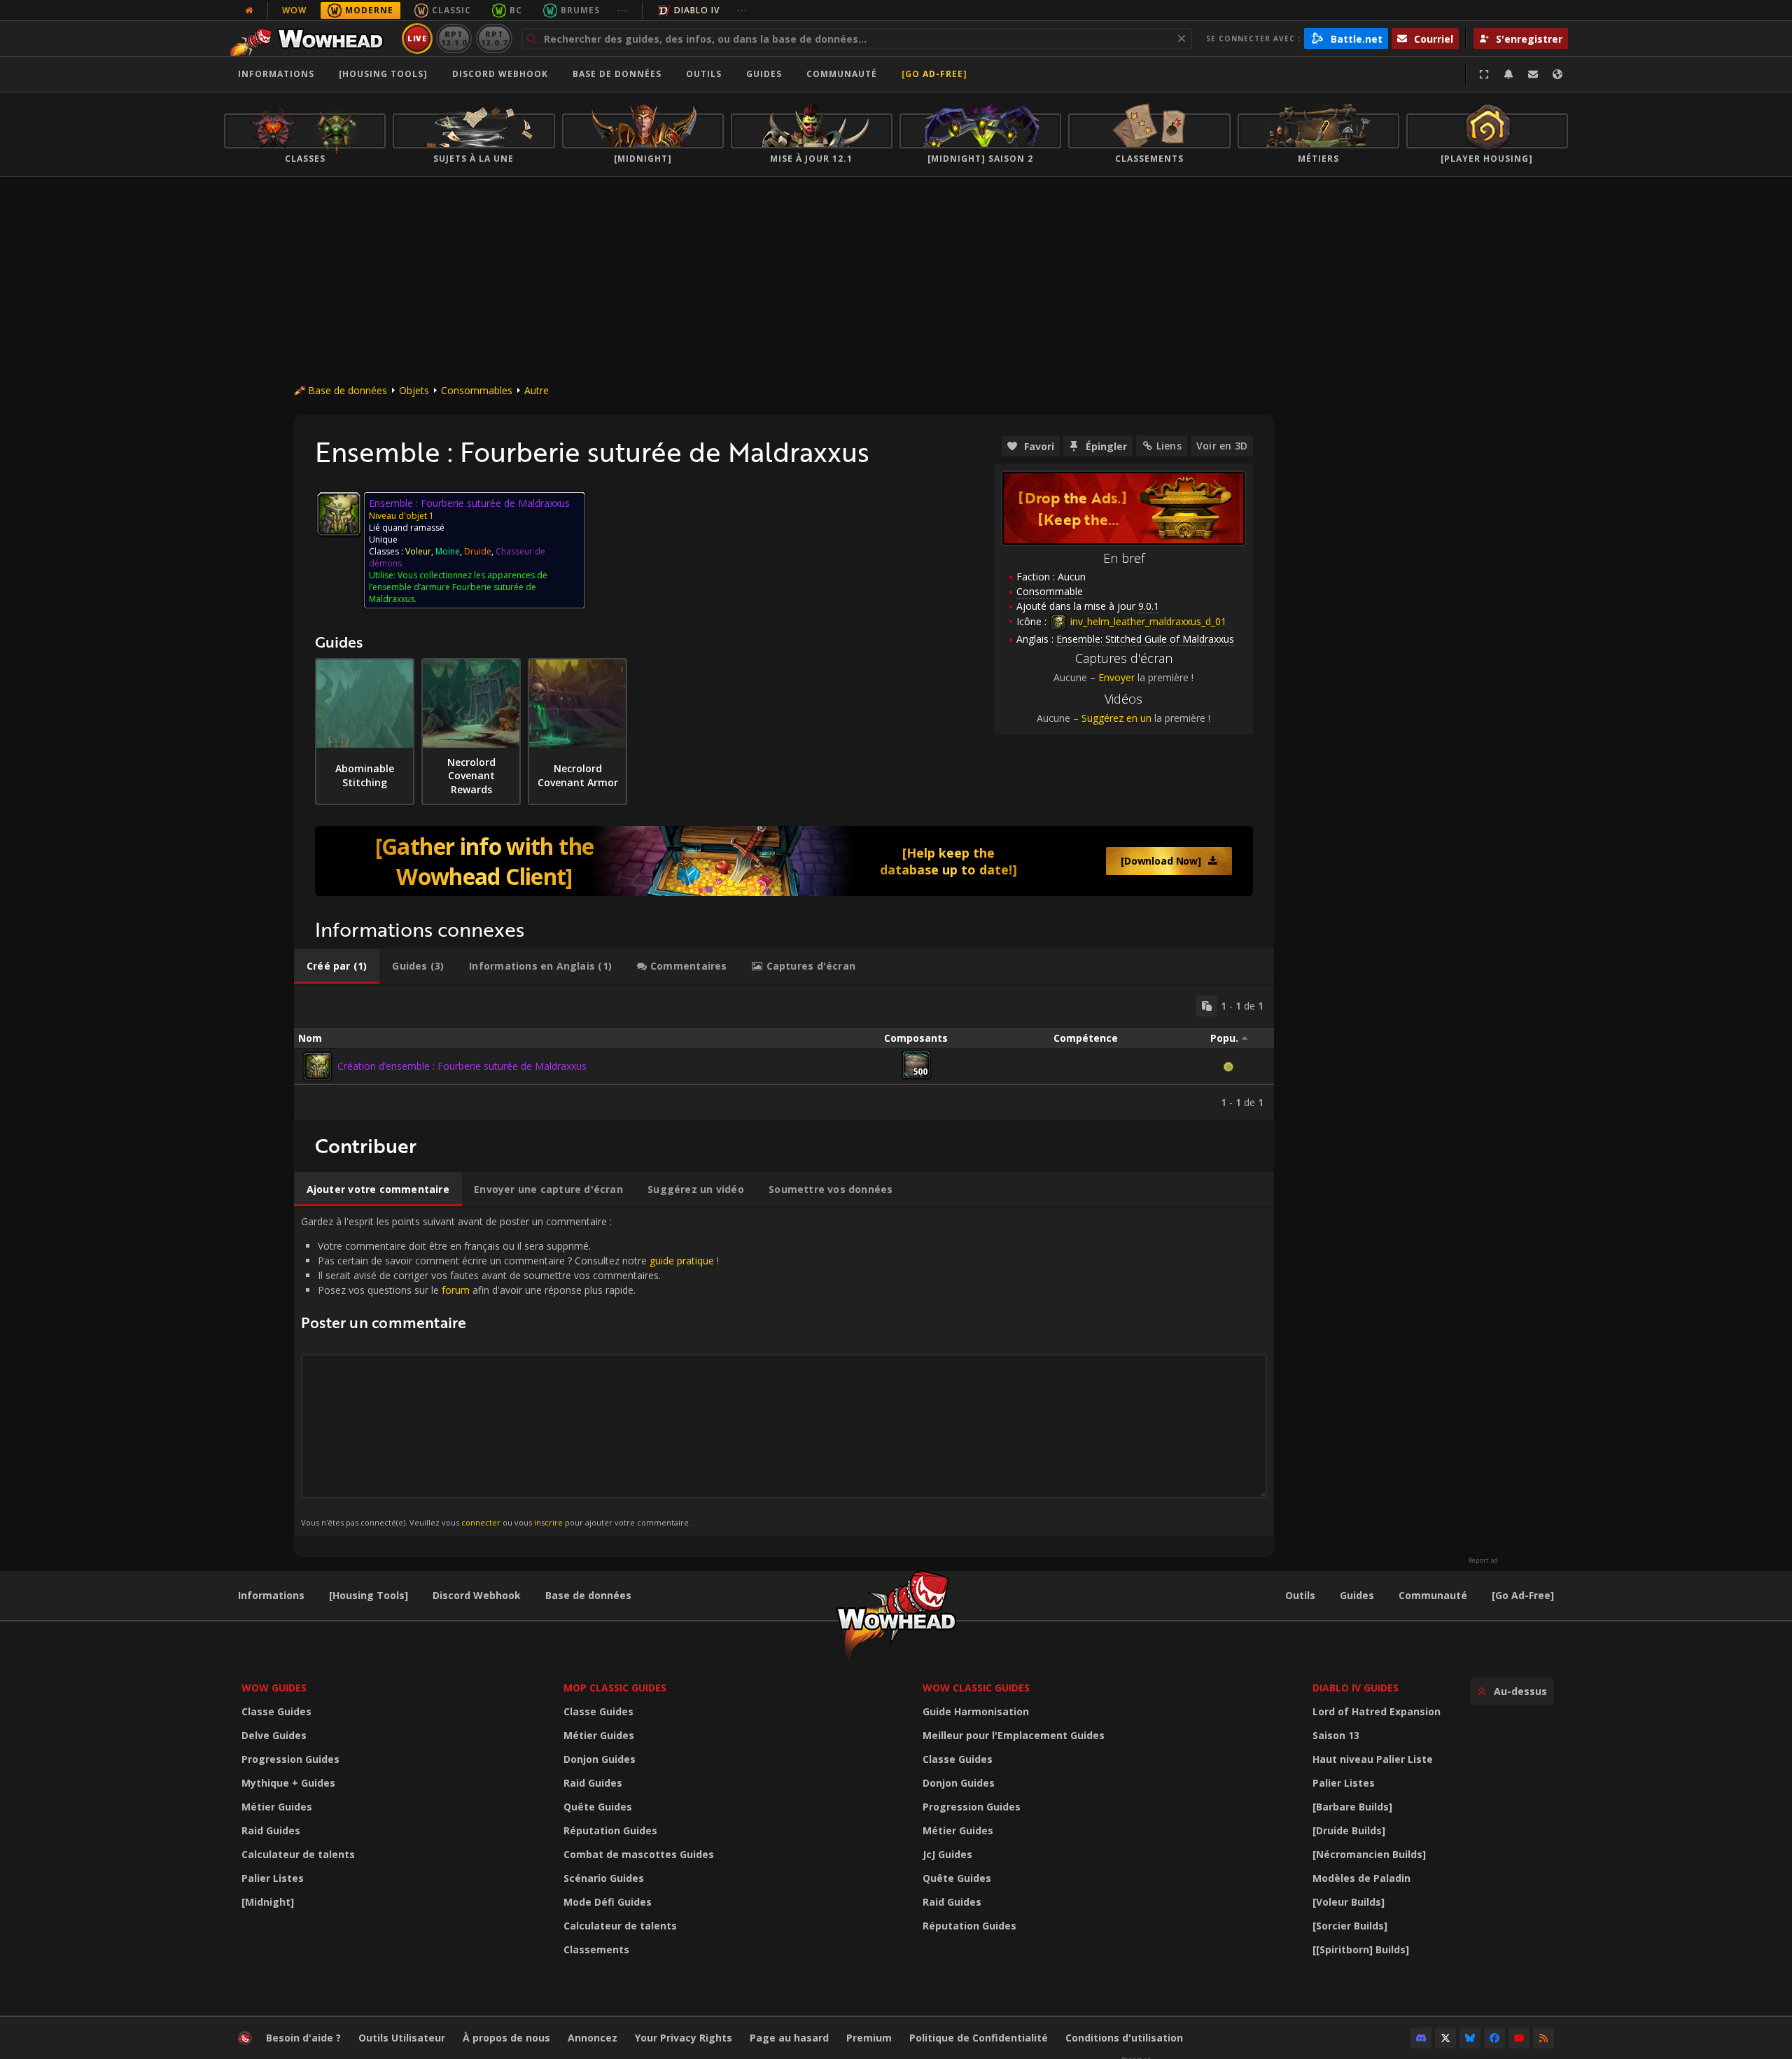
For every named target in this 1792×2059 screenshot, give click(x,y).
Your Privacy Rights (684, 2038)
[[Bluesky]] (1470, 2038)
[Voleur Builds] (1349, 1902)
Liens (1169, 446)
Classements (596, 1949)
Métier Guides (277, 1807)
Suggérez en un (1116, 718)
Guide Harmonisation (976, 1711)
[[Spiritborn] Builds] (1361, 1949)
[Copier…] (1207, 1006)
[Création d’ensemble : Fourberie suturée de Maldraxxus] (318, 1066)
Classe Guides (276, 1711)
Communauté (842, 74)
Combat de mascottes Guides (639, 1854)
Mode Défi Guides (608, 1902)
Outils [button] (704, 74)
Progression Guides (290, 1759)
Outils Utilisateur (402, 2038)
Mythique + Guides (288, 1783)
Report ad (1483, 1561)
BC (516, 10)
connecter (481, 1522)
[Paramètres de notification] (1508, 74)
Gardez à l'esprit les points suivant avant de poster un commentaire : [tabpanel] (510, 1371)
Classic (451, 10)
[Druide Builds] (1349, 1830)
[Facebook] (1494, 2038)
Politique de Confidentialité (979, 2038)
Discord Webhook (500, 74)
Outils (1300, 1595)
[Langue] (1557, 74)
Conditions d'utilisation (1124, 2038)
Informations (276, 74)
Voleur (418, 551)
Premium (869, 2038)
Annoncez (593, 2038)
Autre (537, 390)
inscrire (548, 1522)
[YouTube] (1519, 2038)
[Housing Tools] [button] (383, 74)
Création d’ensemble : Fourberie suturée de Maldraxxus (462, 1066)
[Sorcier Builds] (1350, 1926)
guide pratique (682, 1261)
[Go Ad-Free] (934, 74)
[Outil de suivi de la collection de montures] (784, 861)
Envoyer (1116, 677)
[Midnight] (268, 1902)
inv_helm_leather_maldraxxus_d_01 (1147, 621)
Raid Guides (271, 1830)
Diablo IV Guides (1356, 1688)
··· (623, 10)
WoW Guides (274, 1688)
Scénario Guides (604, 1878)
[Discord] (1421, 2038)
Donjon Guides (600, 1759)
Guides (764, 74)
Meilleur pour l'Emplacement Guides (1014, 1735)
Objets (414, 390)
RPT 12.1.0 (454, 38)
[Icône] (339, 514)
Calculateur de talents (298, 1854)
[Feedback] (1533, 74)
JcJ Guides (947, 1854)
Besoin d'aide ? (303, 2038)
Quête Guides (598, 1807)
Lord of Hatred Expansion (1377, 1711)
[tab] (337, 966)
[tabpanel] (784, 1052)
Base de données (617, 74)
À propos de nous (506, 2038)
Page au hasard (789, 2038)
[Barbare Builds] (1352, 1807)
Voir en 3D (1222, 446)
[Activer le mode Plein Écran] (1484, 74)
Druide (478, 551)
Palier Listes (273, 1878)
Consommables (477, 390)
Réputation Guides (610, 1830)
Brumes (580, 10)
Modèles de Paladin (1361, 1878)
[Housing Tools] (369, 1595)
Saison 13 (1336, 1735)
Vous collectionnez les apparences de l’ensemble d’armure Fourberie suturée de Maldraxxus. (458, 587)
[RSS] (1543, 2038)
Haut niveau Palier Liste (1373, 1759)
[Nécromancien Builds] (1369, 1854)
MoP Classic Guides (615, 1688)
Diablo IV (697, 10)
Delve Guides (274, 1735)
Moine (448, 551)
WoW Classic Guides (976, 1688)
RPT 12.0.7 (494, 38)
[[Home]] (310, 39)
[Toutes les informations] (249, 11)
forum (456, 1290)
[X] (1445, 2038)
